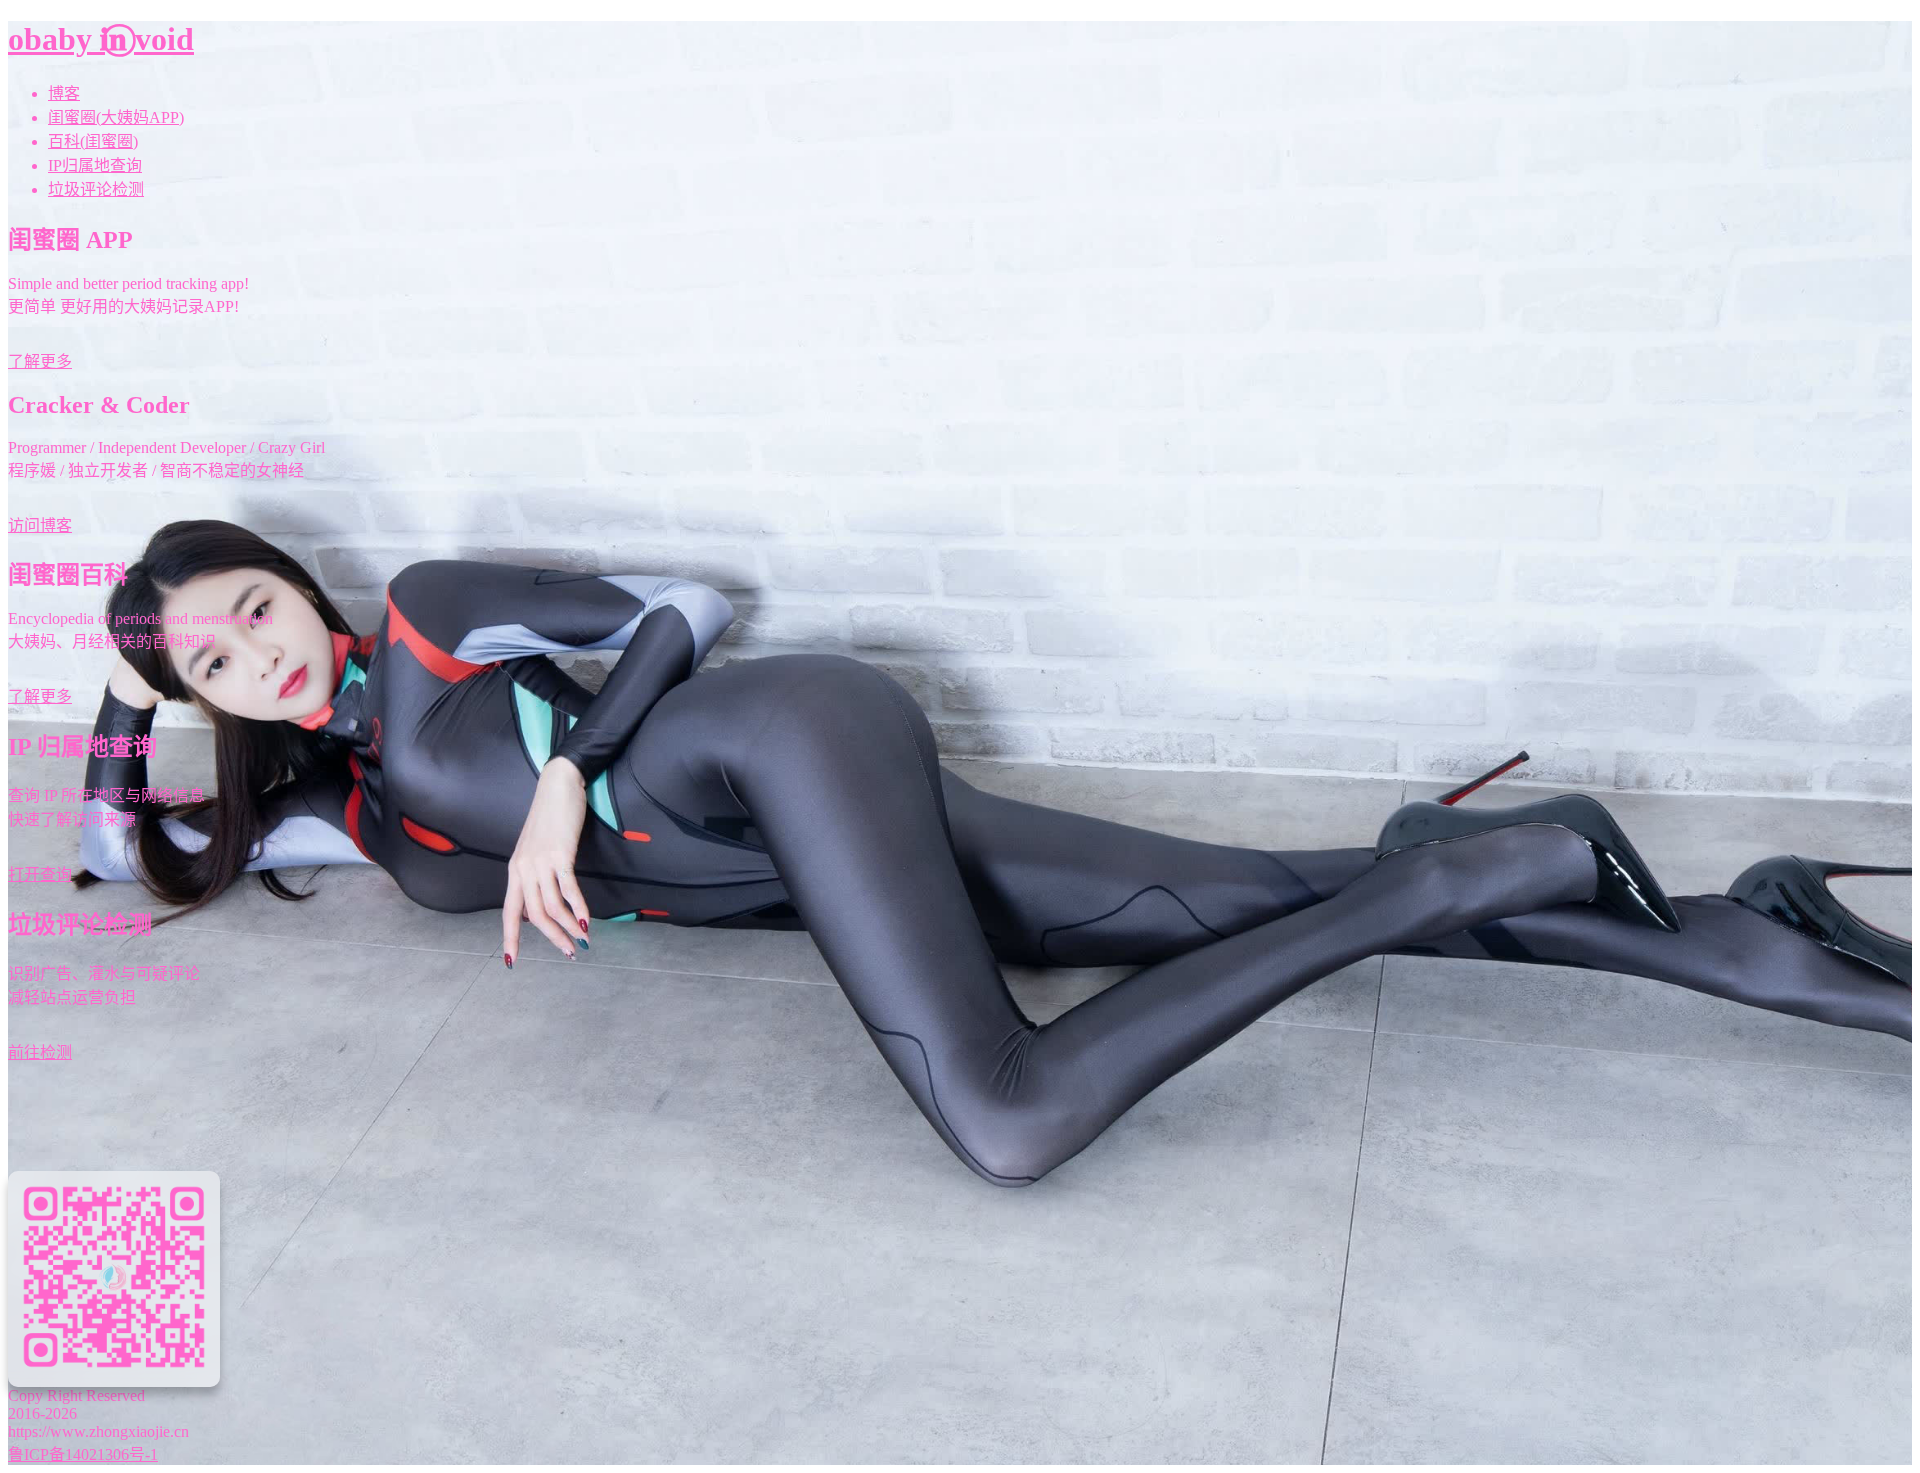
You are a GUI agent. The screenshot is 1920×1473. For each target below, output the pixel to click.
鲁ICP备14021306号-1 (83, 1454)
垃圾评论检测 (96, 189)
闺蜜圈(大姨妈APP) (116, 117)
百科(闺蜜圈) (93, 141)
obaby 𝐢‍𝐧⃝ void (101, 39)
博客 (64, 93)
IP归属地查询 (95, 165)
